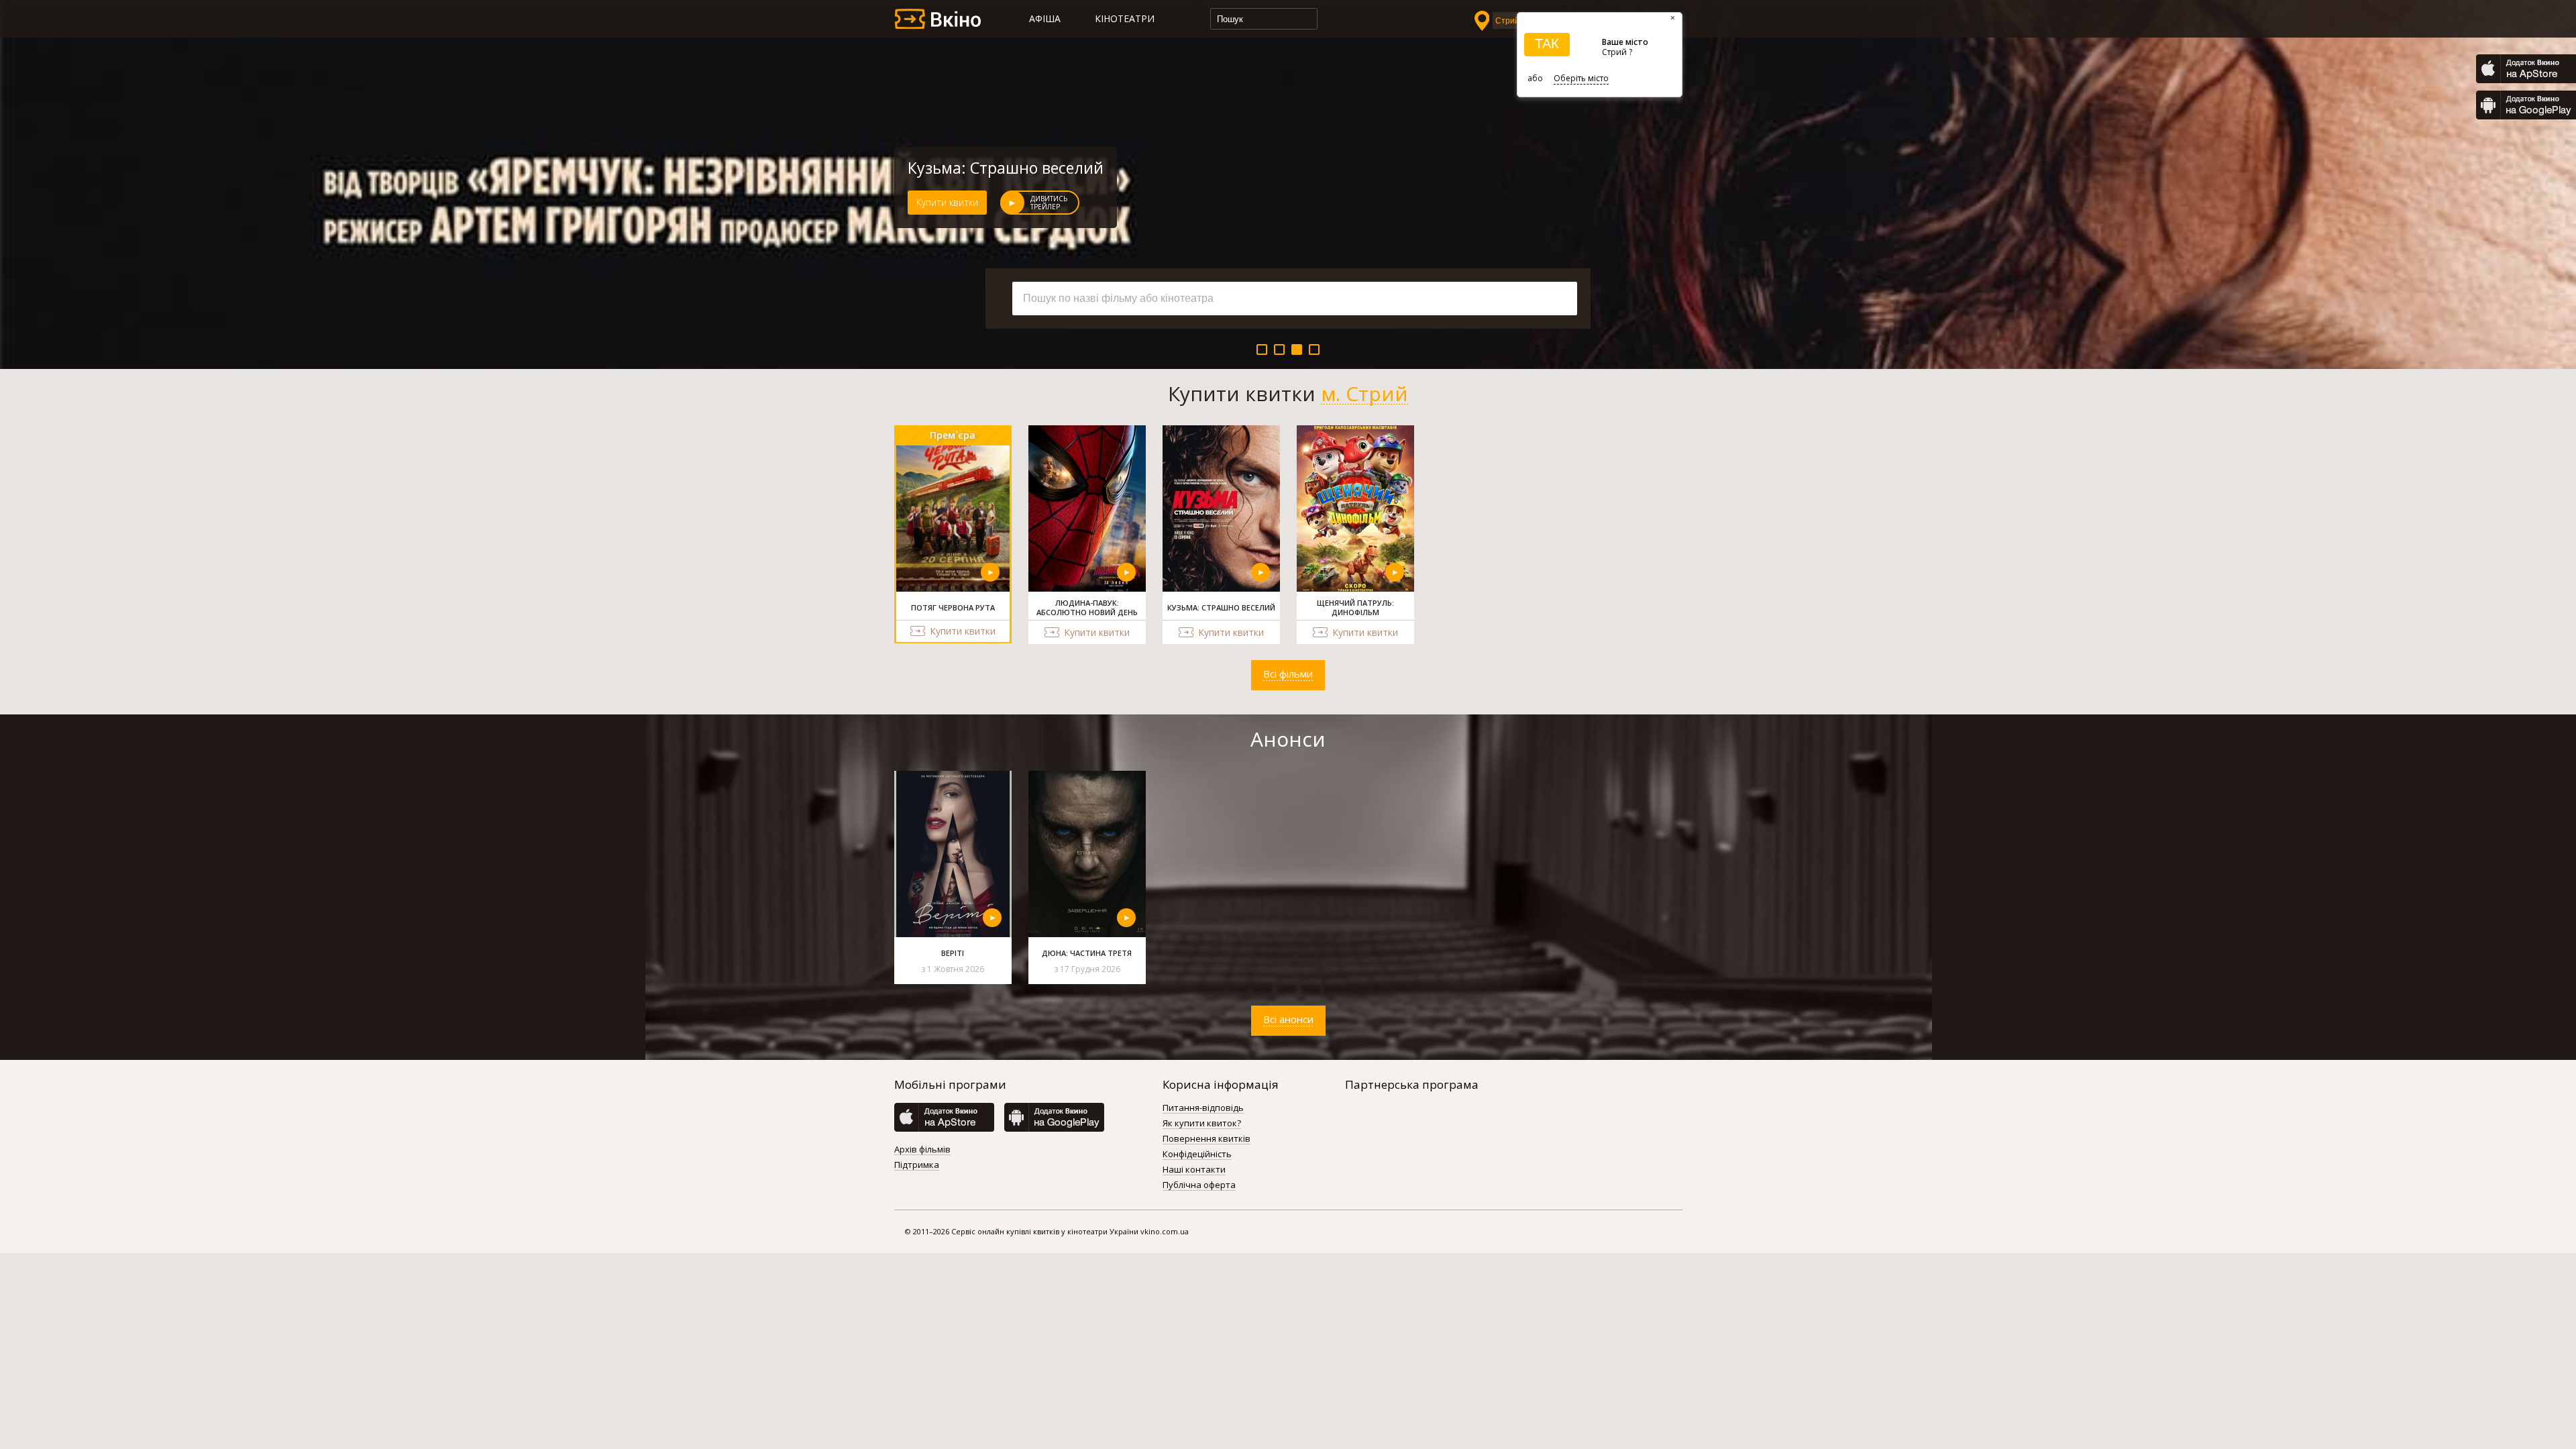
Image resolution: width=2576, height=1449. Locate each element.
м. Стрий (1364, 394)
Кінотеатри (1125, 18)
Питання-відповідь (1203, 1108)
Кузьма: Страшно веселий (1006, 168)
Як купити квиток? (1202, 1124)
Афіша (1045, 18)
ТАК (1547, 44)
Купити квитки (947, 202)
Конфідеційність (1197, 1155)
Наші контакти (1194, 1170)
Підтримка (917, 1165)
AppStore (2526, 69)
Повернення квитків (1206, 1139)
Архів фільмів (922, 1150)
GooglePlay (2526, 105)
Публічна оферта (1199, 1185)
